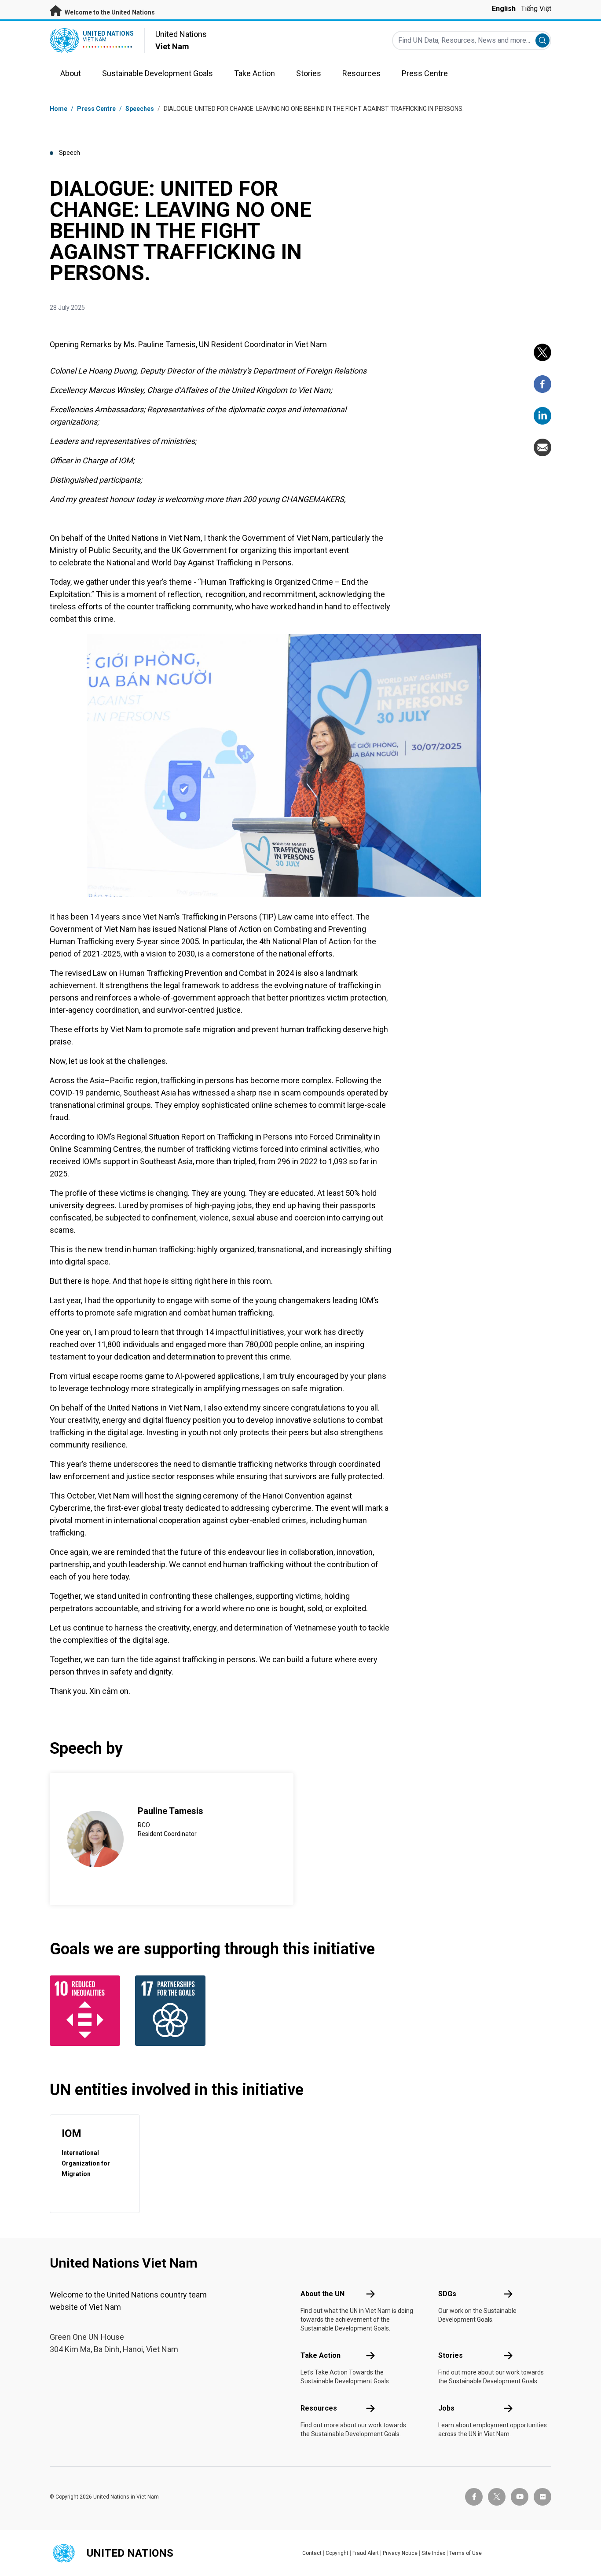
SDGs (447, 2294)
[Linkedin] (542, 416)
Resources (319, 2408)
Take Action (321, 2355)
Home (59, 109)
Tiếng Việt (536, 9)
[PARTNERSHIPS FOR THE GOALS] (172, 2011)
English (504, 9)
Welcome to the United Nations (109, 12)
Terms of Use (465, 2553)
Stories (451, 2355)
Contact (312, 2553)
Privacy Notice (400, 2553)
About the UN (322, 2294)
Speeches (140, 109)
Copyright (337, 2553)
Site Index (433, 2553)
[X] (542, 352)
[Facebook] (542, 384)
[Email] (542, 447)
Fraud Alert (366, 2553)
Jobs (446, 2408)
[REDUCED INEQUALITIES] (87, 2011)
